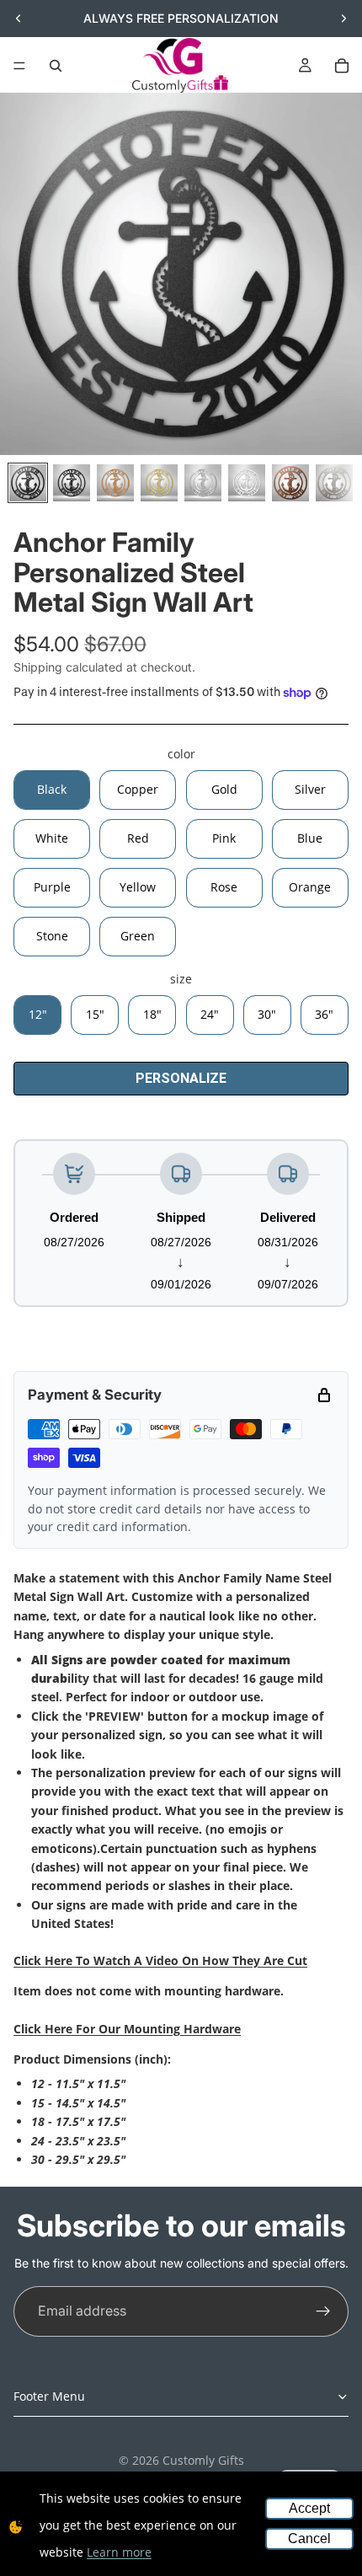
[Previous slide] (19, 19)
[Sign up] (323, 2311)
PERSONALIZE (181, 1078)
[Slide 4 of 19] (159, 483)
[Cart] (342, 66)
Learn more (119, 2552)
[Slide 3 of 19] (115, 483)
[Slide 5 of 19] (203, 483)
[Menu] (19, 66)
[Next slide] (343, 19)
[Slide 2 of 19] (72, 483)
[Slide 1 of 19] (28, 483)
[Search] (56, 66)
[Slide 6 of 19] (247, 483)
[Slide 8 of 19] (334, 483)
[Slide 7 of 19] (290, 483)
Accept (309, 2508)
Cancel (309, 2539)
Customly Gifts (203, 2460)
